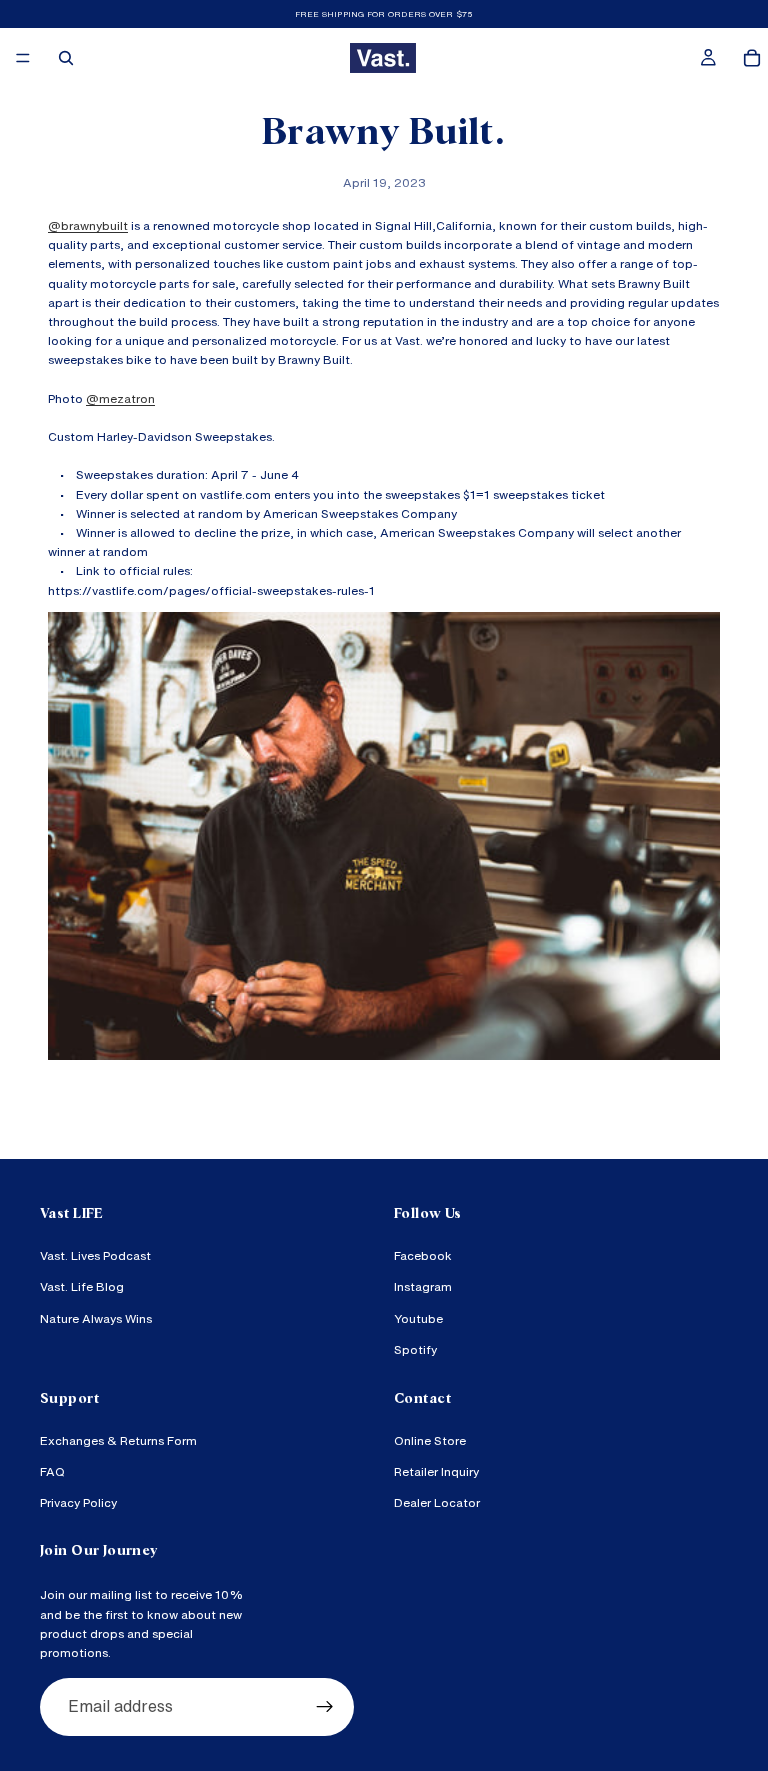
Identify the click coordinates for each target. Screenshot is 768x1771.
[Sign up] (325, 1707)
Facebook (423, 1255)
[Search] (66, 58)
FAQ (52, 1471)
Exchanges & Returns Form (118, 1440)
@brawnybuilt (88, 225)
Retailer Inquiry (436, 1471)
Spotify (415, 1349)
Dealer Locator (437, 1502)
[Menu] (23, 58)
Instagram (423, 1286)
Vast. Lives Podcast (95, 1255)
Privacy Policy (78, 1502)
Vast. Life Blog (82, 1286)
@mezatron (120, 398)
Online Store (430, 1440)
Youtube (418, 1318)
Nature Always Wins (96, 1318)
